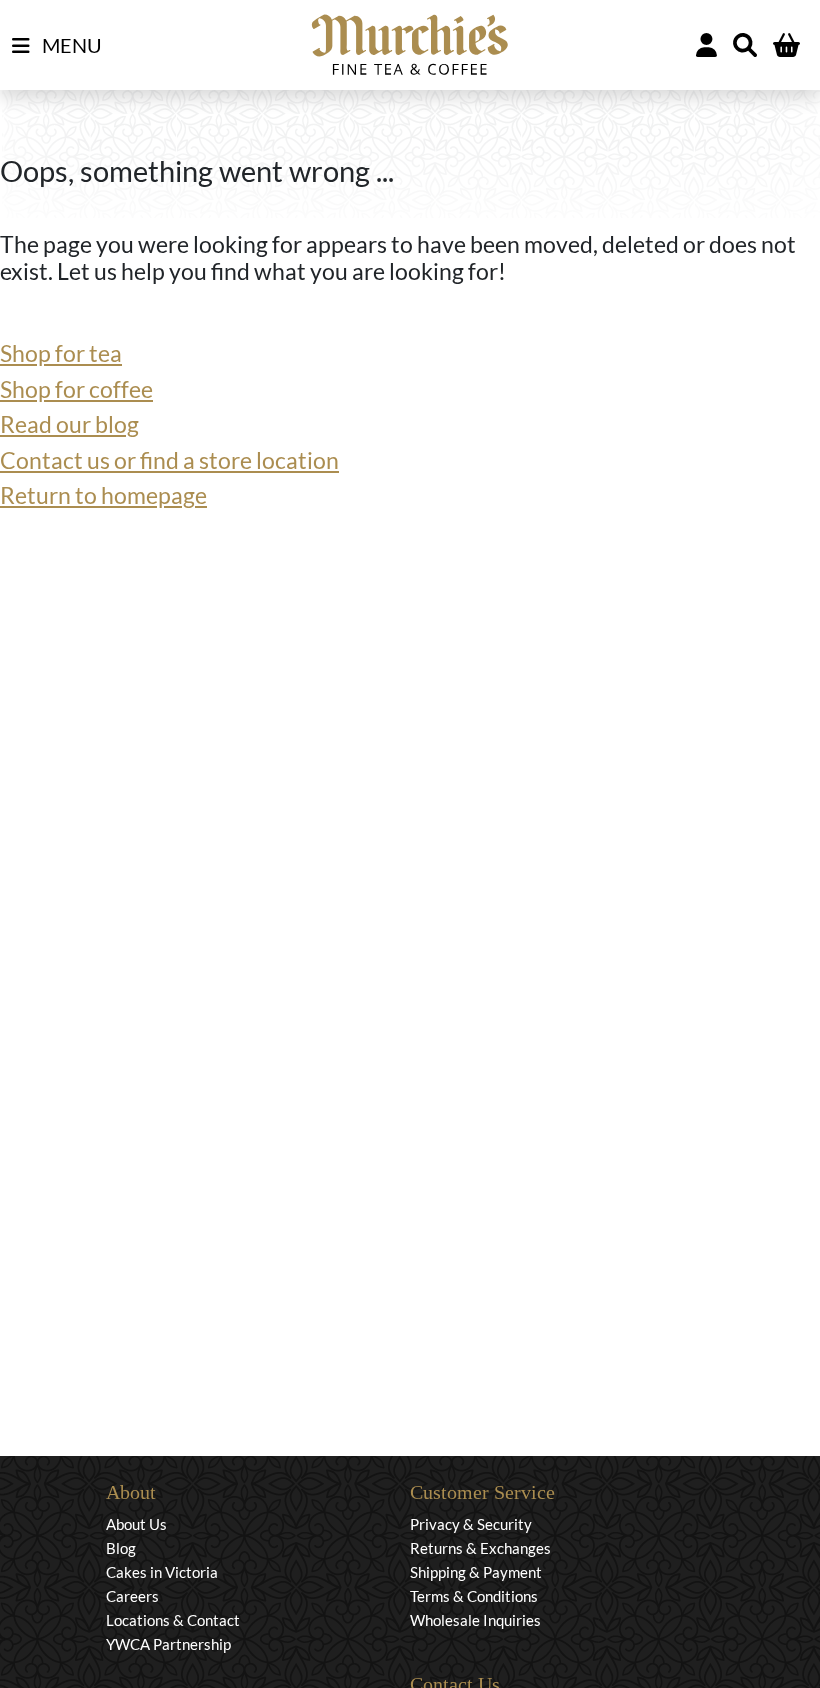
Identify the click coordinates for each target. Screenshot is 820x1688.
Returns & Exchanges (480, 1548)
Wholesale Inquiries (475, 1620)
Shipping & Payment (476, 1572)
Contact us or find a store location (169, 460)
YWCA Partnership (168, 1644)
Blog (121, 1548)
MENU (70, 45)
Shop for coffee (76, 389)
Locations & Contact (173, 1620)
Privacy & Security (471, 1524)
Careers (132, 1596)
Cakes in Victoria (162, 1572)
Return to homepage (103, 495)
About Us (136, 1524)
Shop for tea (61, 353)
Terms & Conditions (474, 1596)
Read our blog (69, 424)
